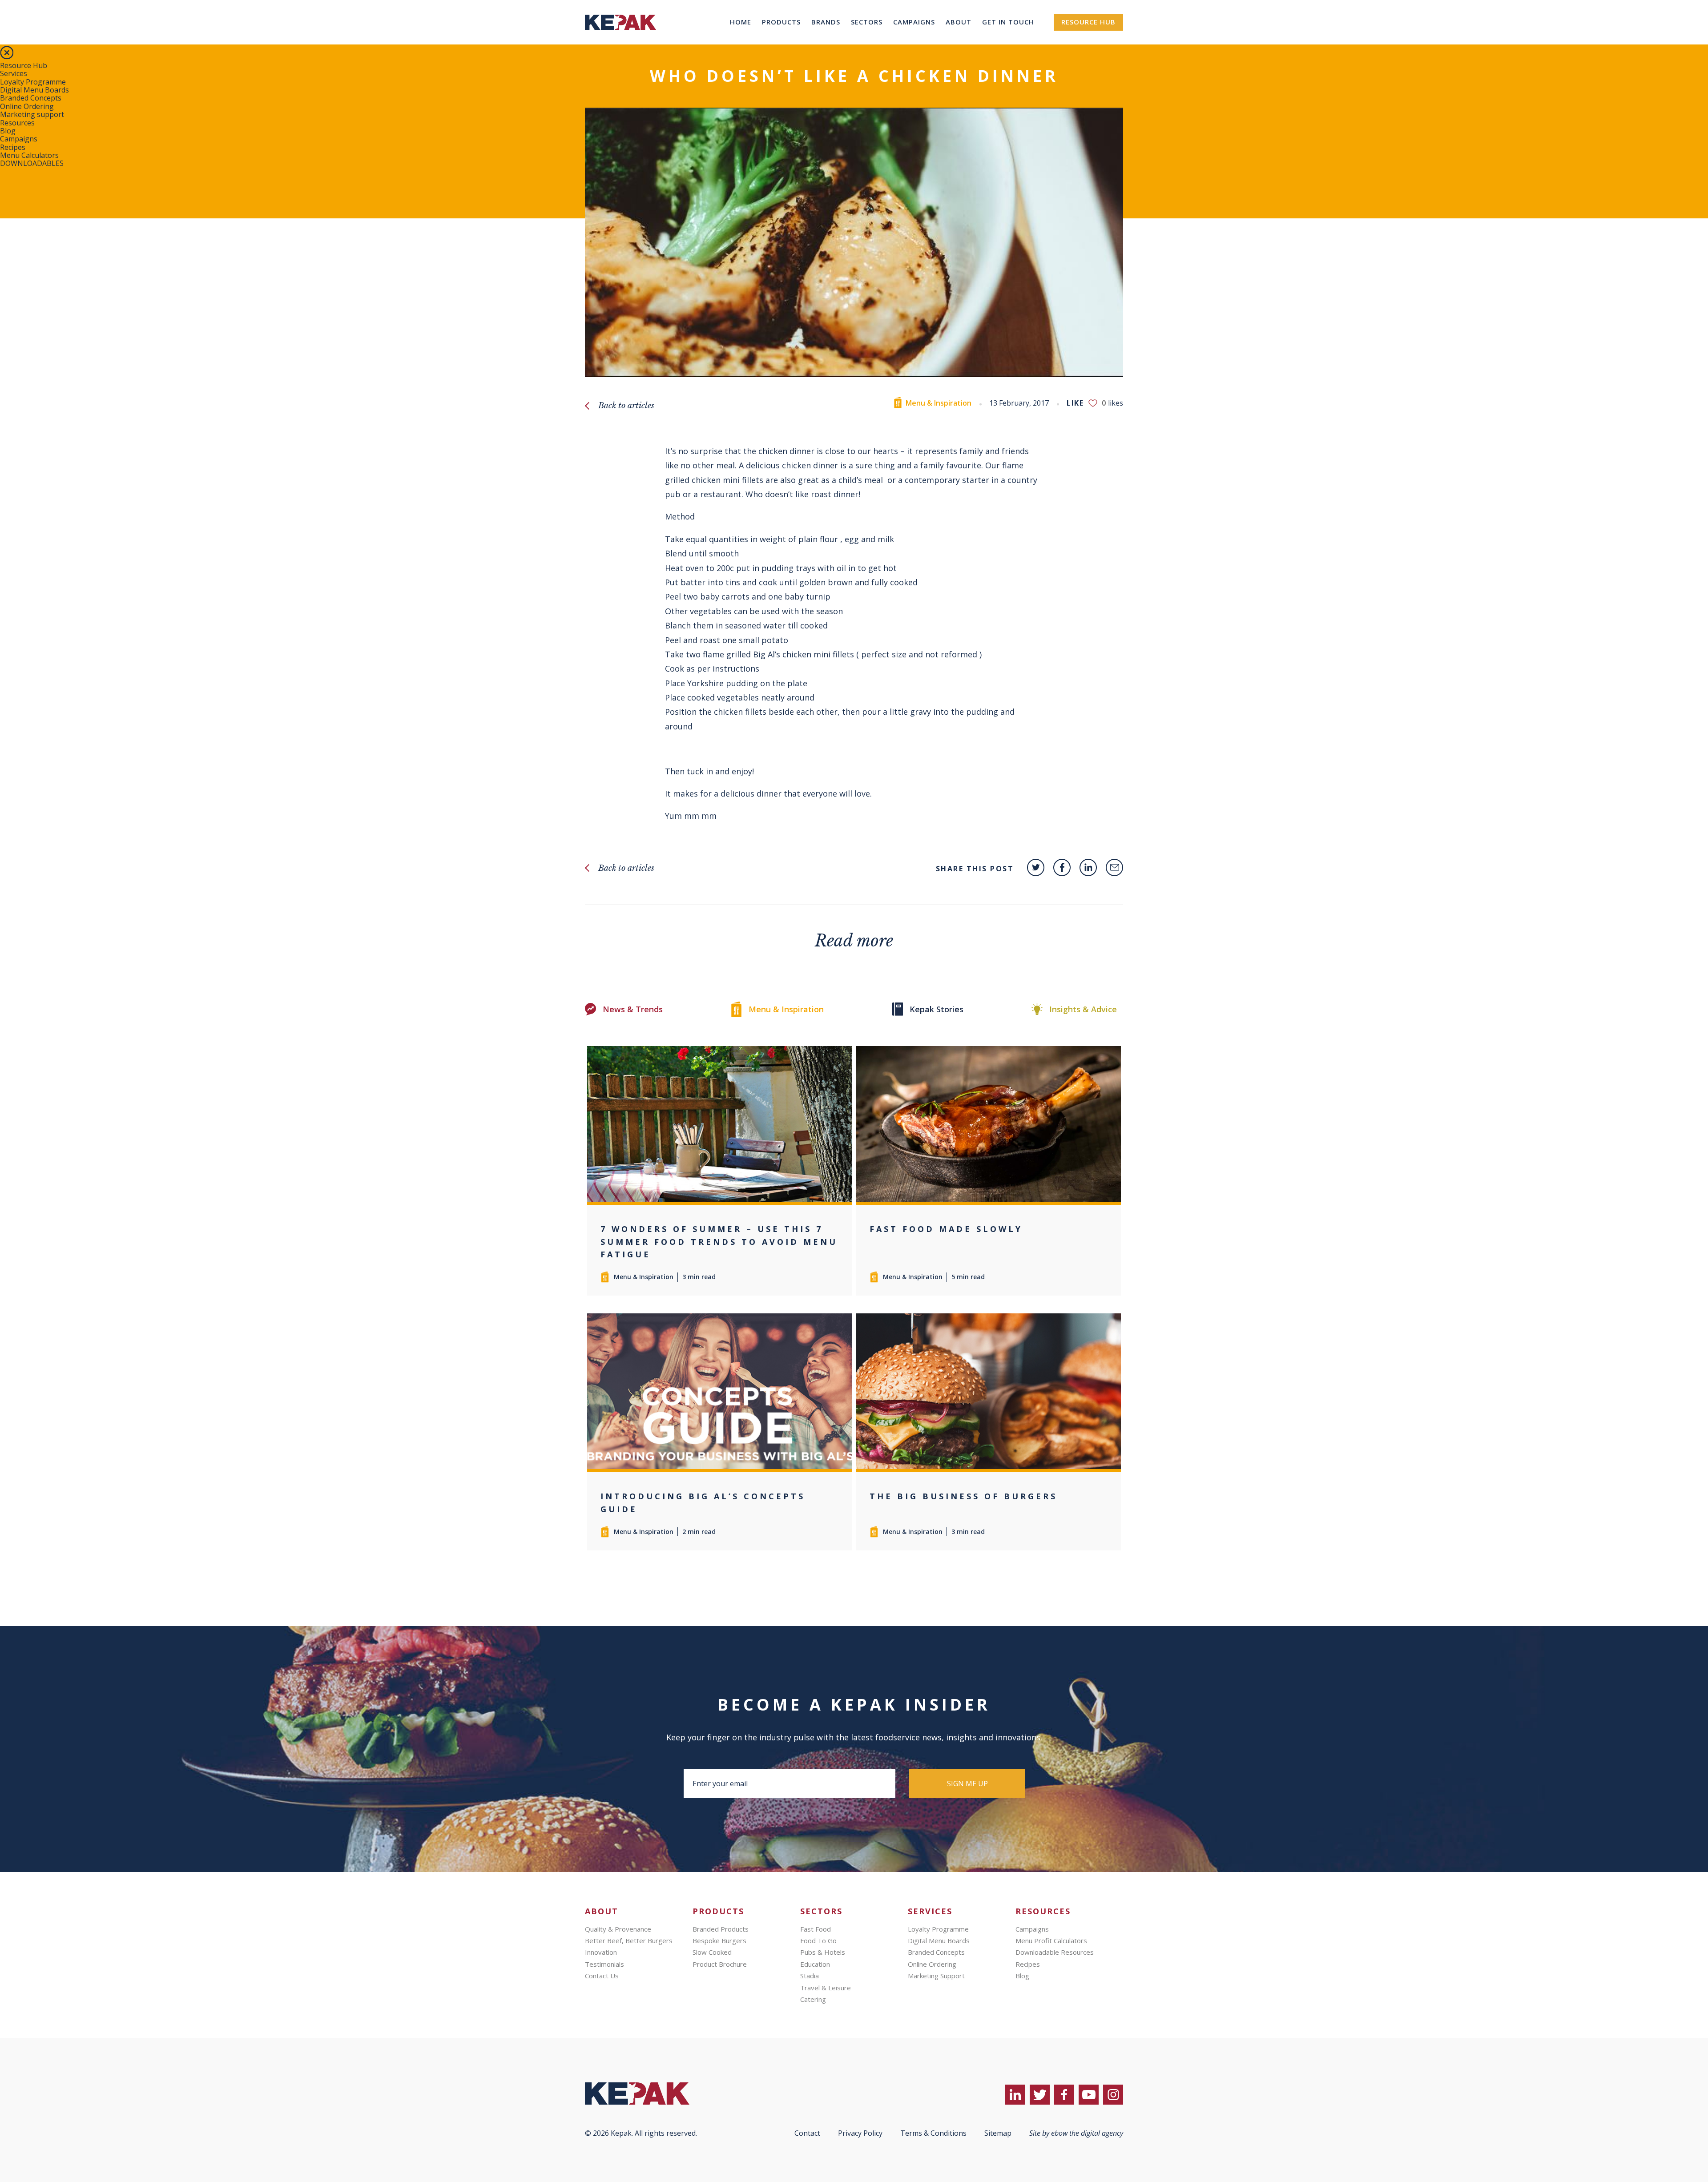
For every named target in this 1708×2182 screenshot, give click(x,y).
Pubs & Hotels (823, 1952)
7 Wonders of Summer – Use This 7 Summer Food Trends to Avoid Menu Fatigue (719, 1242)
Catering (813, 1999)
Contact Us (602, 1976)
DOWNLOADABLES (32, 163)
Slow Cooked (712, 1952)
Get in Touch (1008, 22)
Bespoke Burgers (719, 1940)
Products (781, 22)
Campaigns (914, 22)
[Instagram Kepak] (1113, 2095)
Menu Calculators (29, 155)
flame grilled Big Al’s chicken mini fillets (778, 654)
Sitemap (998, 2133)
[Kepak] (620, 42)
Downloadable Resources (1055, 1952)
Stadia (810, 1976)
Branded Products (721, 1929)
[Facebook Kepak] (1062, 868)
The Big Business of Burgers (963, 1496)
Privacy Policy (860, 2133)
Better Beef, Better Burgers (629, 1940)
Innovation (601, 1952)
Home (741, 22)
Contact (807, 2133)
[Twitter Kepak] (1036, 868)
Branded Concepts (31, 98)
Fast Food (816, 1929)
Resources (17, 123)
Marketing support (32, 114)
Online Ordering (27, 106)
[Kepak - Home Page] (652, 2093)
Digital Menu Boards (34, 90)
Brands (826, 22)
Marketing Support (936, 1976)
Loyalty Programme (33, 82)
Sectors (867, 22)
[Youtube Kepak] (1089, 2095)
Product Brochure (720, 1964)
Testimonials (604, 1964)
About (959, 22)
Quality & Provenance (618, 1929)
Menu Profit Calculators (1051, 1940)
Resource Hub (1088, 22)
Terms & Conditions (933, 2133)
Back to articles (626, 406)
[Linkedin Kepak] (1088, 868)
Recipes (13, 147)
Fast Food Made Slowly (946, 1229)
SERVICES (930, 1911)
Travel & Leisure (826, 1988)
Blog (8, 131)
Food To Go (818, 1940)
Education (815, 1964)
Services (14, 73)
